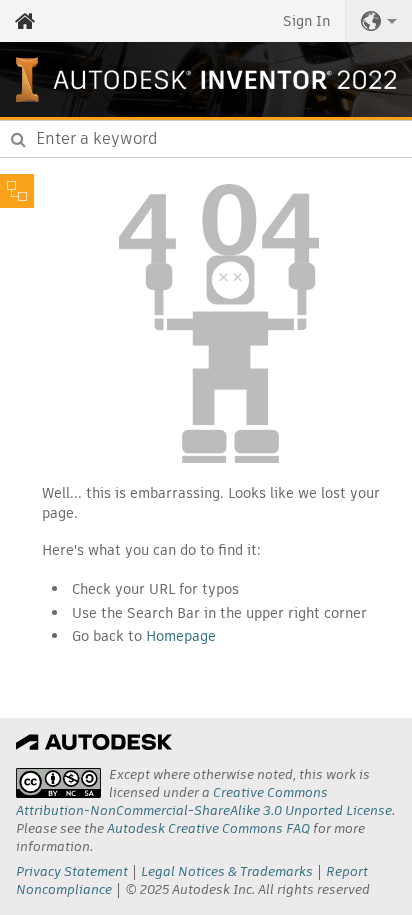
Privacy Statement (72, 871)
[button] (379, 21)
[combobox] (206, 139)
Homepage (181, 636)
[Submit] (18, 139)
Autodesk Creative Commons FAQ (208, 828)
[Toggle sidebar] (17, 191)
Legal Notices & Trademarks (227, 871)
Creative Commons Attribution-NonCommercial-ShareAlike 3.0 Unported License (204, 801)
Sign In (306, 21)
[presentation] (58, 783)
